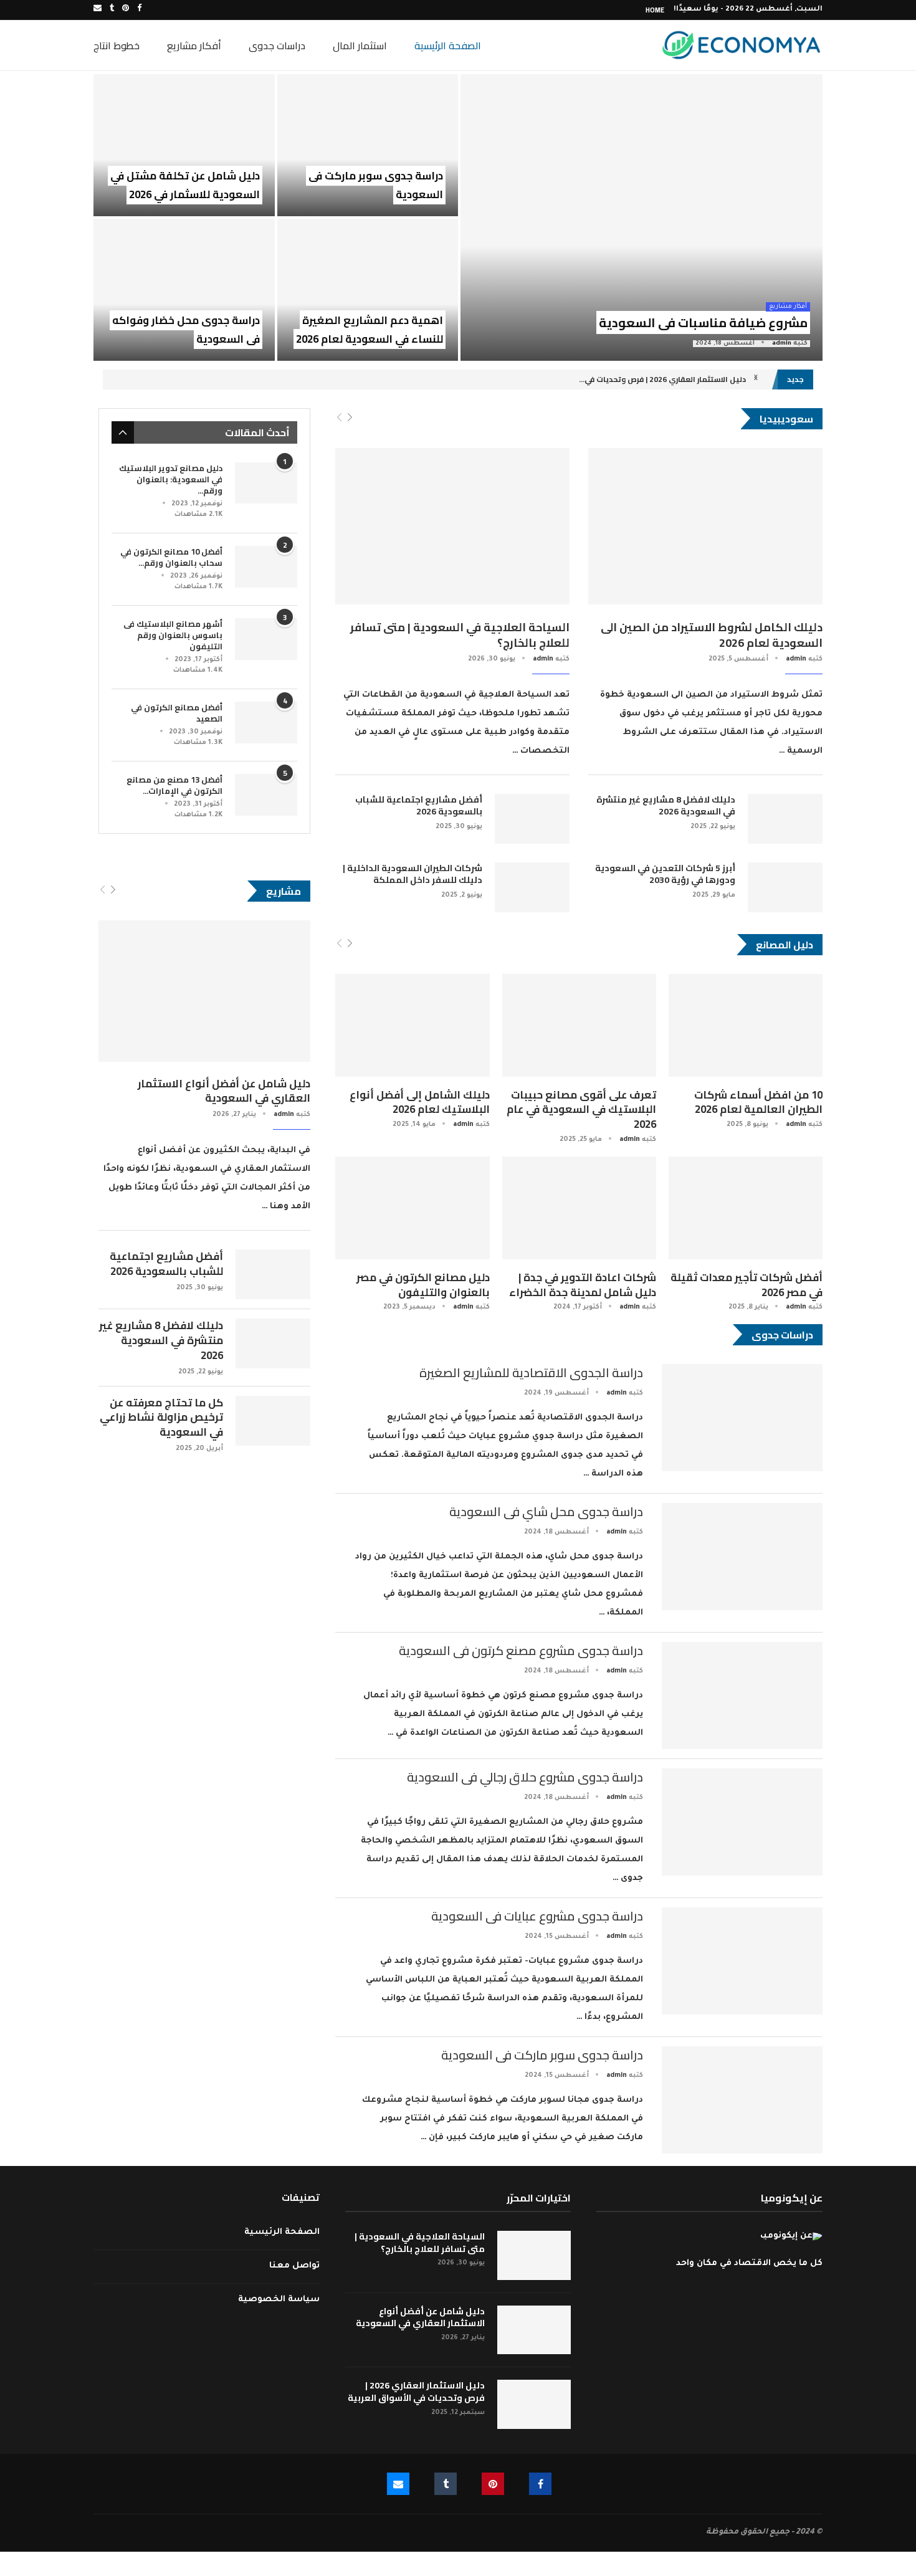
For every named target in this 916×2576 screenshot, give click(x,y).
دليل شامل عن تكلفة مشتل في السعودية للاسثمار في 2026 (185, 185)
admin (782, 344)
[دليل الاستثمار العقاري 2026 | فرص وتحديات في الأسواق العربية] (534, 2404)
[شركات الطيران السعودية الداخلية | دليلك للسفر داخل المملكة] (532, 887)
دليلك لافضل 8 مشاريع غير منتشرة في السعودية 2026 (666, 806)
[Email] (98, 10)
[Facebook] (139, 10)
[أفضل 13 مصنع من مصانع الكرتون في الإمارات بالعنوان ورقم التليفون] (266, 795)
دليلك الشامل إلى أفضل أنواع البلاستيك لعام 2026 (420, 1102)
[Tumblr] (112, 10)
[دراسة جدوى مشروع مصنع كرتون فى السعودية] (742, 1696)
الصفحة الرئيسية (448, 45)
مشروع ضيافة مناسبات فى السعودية (703, 322)
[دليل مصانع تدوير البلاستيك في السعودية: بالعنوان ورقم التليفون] (266, 483)
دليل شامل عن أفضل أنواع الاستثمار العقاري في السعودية (224, 1092)
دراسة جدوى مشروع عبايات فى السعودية (537, 1916)
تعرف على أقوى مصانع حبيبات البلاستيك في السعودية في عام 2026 (581, 1110)
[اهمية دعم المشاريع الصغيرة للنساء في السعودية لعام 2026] (368, 290)
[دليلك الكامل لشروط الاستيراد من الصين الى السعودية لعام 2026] (705, 526)
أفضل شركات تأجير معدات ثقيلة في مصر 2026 (747, 1285)
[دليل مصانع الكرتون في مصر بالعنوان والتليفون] (412, 1208)
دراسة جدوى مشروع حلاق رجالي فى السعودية (525, 1777)
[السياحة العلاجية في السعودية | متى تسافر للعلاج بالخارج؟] (452, 526)
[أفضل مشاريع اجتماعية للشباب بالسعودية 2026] (532, 819)
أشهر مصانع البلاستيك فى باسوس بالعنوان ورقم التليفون (173, 635)
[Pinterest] (126, 10)
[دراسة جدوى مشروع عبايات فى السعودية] (742, 1961)
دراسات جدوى (277, 45)
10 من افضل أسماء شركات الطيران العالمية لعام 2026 (758, 1102)
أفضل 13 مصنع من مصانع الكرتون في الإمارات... (174, 785)
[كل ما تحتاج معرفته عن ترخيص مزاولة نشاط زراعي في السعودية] (273, 1421)
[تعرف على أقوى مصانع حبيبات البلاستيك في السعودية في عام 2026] (579, 1025)
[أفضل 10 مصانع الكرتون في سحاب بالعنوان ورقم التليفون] (266, 567)
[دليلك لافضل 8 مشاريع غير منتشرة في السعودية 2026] (785, 819)
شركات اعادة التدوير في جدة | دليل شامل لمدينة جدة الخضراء (583, 1285)
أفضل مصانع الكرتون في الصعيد (177, 713)
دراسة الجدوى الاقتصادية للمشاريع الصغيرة (531, 1372)
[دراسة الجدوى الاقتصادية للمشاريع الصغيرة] (742, 1418)
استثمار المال (360, 45)
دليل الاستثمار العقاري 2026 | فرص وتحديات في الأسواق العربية (416, 2392)
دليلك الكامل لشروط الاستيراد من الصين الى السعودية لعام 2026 (712, 635)
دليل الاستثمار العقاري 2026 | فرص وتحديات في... (662, 379)
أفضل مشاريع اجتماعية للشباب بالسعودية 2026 (419, 806)
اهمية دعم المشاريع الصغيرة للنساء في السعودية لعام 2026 (370, 330)
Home (655, 10)
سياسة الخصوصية (279, 2300)
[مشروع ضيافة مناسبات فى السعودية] (642, 217)
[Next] (350, 418)
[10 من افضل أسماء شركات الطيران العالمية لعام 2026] (746, 1025)
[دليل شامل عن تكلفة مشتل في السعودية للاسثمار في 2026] (184, 145)
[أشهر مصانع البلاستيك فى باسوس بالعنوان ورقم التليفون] (266, 639)
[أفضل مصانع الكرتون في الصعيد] (266, 723)
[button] (756, 379)
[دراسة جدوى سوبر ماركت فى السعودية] (368, 145)
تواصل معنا (294, 2266)
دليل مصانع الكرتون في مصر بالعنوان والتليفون (423, 1285)
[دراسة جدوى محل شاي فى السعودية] (742, 1557)
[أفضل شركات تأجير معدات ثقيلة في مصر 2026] (746, 1208)
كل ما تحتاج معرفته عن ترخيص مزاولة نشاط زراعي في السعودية (161, 1418)
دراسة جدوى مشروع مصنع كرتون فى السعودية (521, 1650)
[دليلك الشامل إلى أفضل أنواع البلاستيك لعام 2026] (412, 1025)
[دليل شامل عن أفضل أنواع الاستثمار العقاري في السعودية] (204, 991)
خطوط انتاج (117, 45)
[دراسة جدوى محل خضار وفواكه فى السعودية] (184, 290)
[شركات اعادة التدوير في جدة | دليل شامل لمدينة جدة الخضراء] (579, 1208)
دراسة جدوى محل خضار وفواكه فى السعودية (186, 330)
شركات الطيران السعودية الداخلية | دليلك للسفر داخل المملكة (413, 875)
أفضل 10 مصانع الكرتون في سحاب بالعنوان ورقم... (171, 557)
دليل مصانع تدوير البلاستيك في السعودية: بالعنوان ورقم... (171, 479)
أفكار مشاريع (194, 45)
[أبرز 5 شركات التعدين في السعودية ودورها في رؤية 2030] (785, 887)
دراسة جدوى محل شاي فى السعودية (546, 1511)
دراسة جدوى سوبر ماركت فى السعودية (376, 185)
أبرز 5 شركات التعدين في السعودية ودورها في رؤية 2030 (665, 875)
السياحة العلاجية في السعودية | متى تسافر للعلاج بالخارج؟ (460, 635)
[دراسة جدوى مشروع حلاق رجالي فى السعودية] (742, 1822)
